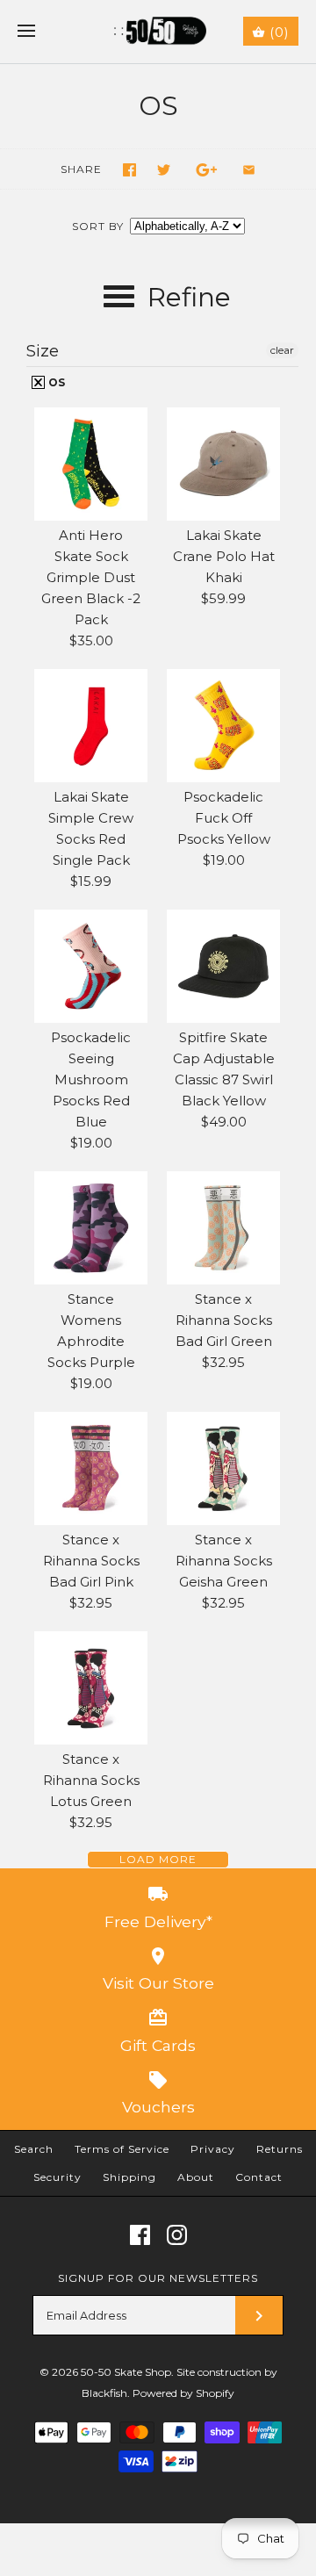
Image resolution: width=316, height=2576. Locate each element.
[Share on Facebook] (129, 170)
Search (34, 2149)
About (196, 2177)
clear (282, 350)
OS (55, 382)
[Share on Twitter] (164, 170)
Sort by (98, 226)
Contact (259, 2177)
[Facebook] (140, 2235)
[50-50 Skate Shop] (158, 32)
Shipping (129, 2177)
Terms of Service (122, 2149)
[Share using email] (249, 170)
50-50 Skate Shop (126, 2372)
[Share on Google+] (207, 170)
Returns (280, 2149)
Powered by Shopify (183, 2393)
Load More (158, 1859)
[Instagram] (177, 2235)
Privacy (213, 2149)
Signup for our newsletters (158, 2278)
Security (57, 2177)
